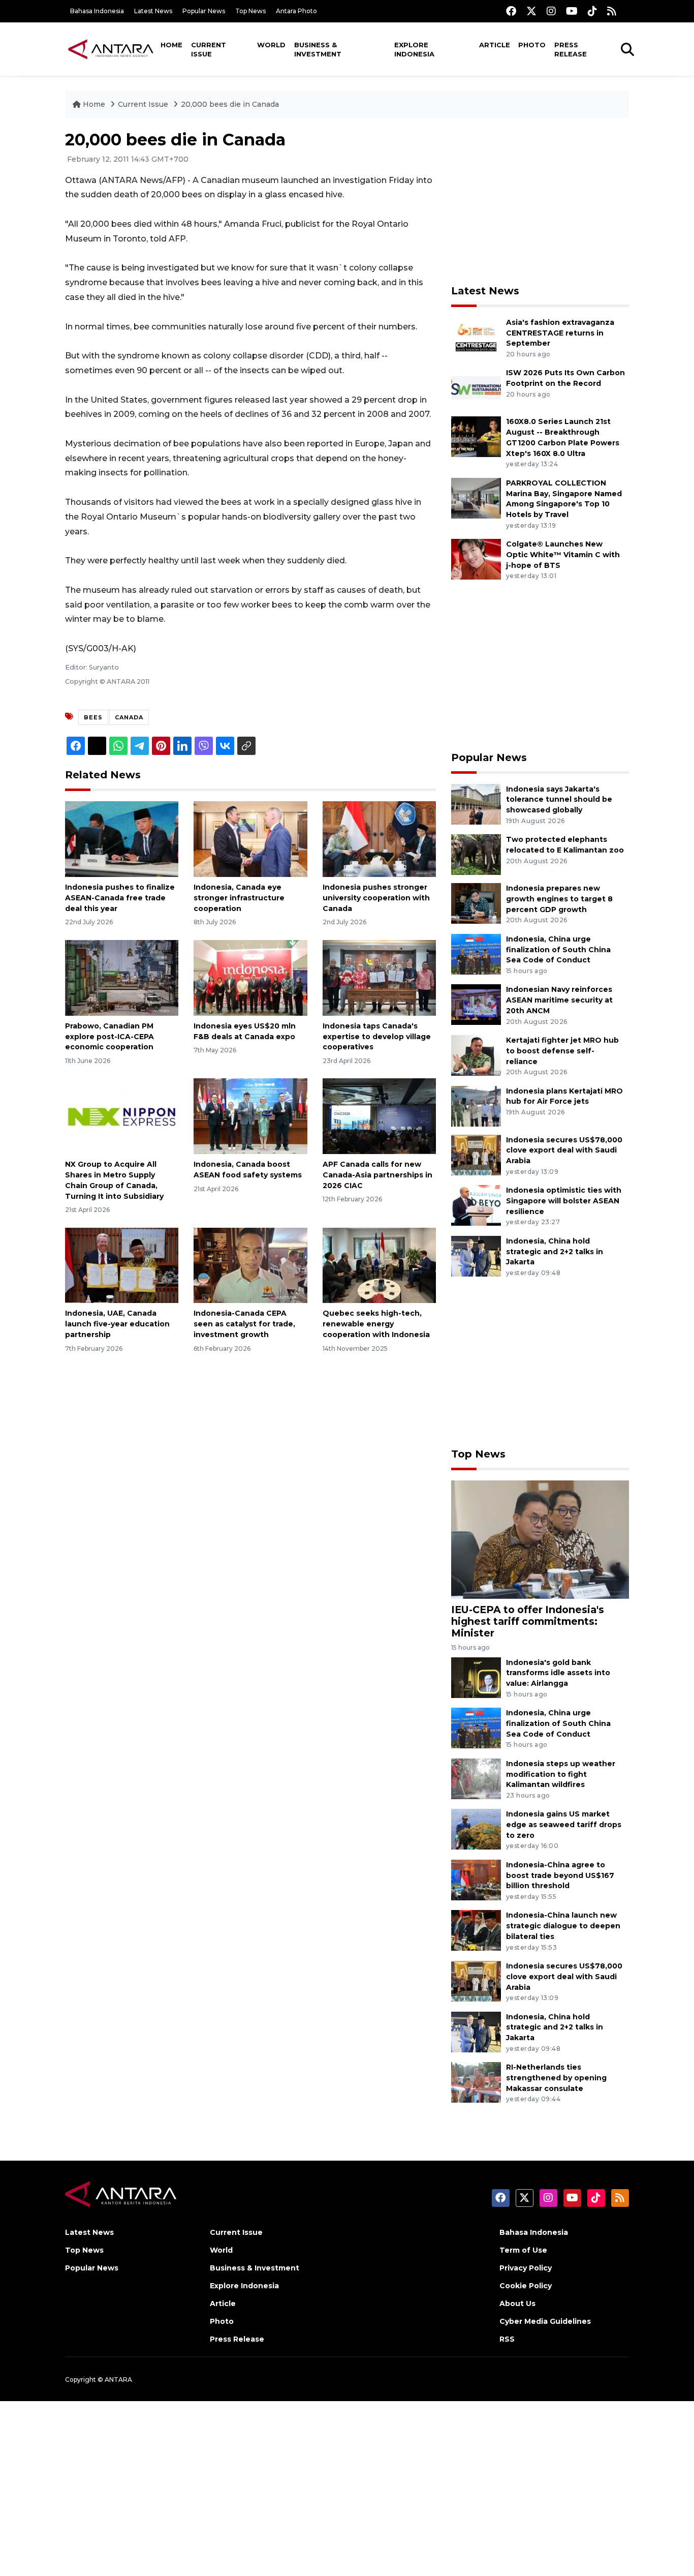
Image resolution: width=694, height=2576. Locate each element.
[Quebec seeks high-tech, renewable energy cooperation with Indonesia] (379, 1265)
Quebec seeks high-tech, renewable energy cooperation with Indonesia (376, 1324)
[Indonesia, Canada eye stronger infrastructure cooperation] (250, 839)
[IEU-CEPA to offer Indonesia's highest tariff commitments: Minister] (540, 1539)
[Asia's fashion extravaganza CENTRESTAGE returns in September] (476, 337)
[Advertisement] (540, 201)
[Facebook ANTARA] (511, 11)
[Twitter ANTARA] (531, 11)
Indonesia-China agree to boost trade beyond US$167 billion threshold (560, 1875)
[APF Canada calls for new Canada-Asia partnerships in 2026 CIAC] (379, 1116)
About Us (517, 2304)
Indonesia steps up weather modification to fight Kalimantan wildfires (561, 1774)
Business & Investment (318, 49)
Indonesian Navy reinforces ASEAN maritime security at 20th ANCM (559, 1000)
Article (495, 45)
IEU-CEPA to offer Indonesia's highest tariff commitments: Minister (528, 1621)
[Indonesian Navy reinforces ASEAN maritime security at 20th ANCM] (476, 1004)
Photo (532, 45)
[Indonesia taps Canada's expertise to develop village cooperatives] (379, 977)
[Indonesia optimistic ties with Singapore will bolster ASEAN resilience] (476, 1205)
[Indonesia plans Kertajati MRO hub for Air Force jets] (476, 1105)
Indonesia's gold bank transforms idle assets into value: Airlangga (558, 1673)
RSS (507, 2339)
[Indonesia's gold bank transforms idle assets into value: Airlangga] (476, 1677)
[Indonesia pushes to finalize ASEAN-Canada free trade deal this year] (122, 839)
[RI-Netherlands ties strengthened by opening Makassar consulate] (476, 2082)
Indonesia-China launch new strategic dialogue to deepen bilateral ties (563, 1926)
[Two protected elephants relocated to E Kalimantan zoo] (476, 854)
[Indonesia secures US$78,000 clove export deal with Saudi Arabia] (476, 1154)
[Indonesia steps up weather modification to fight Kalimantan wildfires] (476, 1778)
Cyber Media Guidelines (545, 2321)
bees (93, 717)
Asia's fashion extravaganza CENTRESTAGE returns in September (560, 333)
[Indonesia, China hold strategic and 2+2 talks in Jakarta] (476, 1255)
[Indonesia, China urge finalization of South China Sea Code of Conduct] (476, 953)
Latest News (153, 11)
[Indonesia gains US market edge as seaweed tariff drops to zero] (476, 1829)
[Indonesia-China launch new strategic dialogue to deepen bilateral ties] (476, 1930)
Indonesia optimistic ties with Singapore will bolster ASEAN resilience (564, 1201)
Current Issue (209, 49)
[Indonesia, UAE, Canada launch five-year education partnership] (122, 1265)
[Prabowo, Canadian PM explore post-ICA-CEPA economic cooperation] (122, 977)
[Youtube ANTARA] (572, 11)
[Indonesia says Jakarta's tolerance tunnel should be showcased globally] (476, 804)
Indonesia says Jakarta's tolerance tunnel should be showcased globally (559, 800)
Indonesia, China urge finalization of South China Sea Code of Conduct (558, 950)
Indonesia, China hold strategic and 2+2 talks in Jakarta (555, 1252)
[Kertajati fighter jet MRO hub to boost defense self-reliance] (476, 1055)
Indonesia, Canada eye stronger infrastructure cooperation (239, 898)
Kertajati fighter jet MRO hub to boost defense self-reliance (562, 1051)
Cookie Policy (526, 2286)
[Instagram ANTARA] (551, 11)
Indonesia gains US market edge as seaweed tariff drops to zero (564, 1825)
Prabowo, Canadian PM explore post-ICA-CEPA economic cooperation (109, 1037)
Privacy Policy (526, 2268)
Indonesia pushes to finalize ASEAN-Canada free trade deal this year (120, 898)
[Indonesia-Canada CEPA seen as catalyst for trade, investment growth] (250, 1265)
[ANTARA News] (111, 49)
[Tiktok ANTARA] (592, 11)
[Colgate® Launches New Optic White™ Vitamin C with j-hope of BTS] (476, 558)
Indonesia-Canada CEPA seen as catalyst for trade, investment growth (244, 1324)
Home (171, 45)
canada (129, 717)
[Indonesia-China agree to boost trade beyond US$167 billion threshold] (476, 1879)
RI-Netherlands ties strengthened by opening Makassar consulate (556, 2078)
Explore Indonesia (414, 49)
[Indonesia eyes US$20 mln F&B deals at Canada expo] (250, 977)
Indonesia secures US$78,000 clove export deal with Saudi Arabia (564, 1150)
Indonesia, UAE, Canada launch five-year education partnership (117, 1324)
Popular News (204, 11)
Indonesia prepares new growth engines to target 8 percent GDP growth (559, 899)
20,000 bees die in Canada (230, 104)
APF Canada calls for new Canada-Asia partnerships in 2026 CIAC (377, 1175)
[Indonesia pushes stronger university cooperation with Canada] (379, 839)
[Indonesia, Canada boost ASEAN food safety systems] (250, 1116)
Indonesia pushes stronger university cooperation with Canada (376, 898)
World (271, 45)
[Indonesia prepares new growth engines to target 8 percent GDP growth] (476, 903)
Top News (250, 11)
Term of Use (523, 2250)
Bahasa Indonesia (97, 11)
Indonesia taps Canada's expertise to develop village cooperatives (377, 1037)
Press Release (571, 49)
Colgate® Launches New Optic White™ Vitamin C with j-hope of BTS (563, 555)
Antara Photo (296, 11)
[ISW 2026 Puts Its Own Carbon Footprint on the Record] (476, 388)
